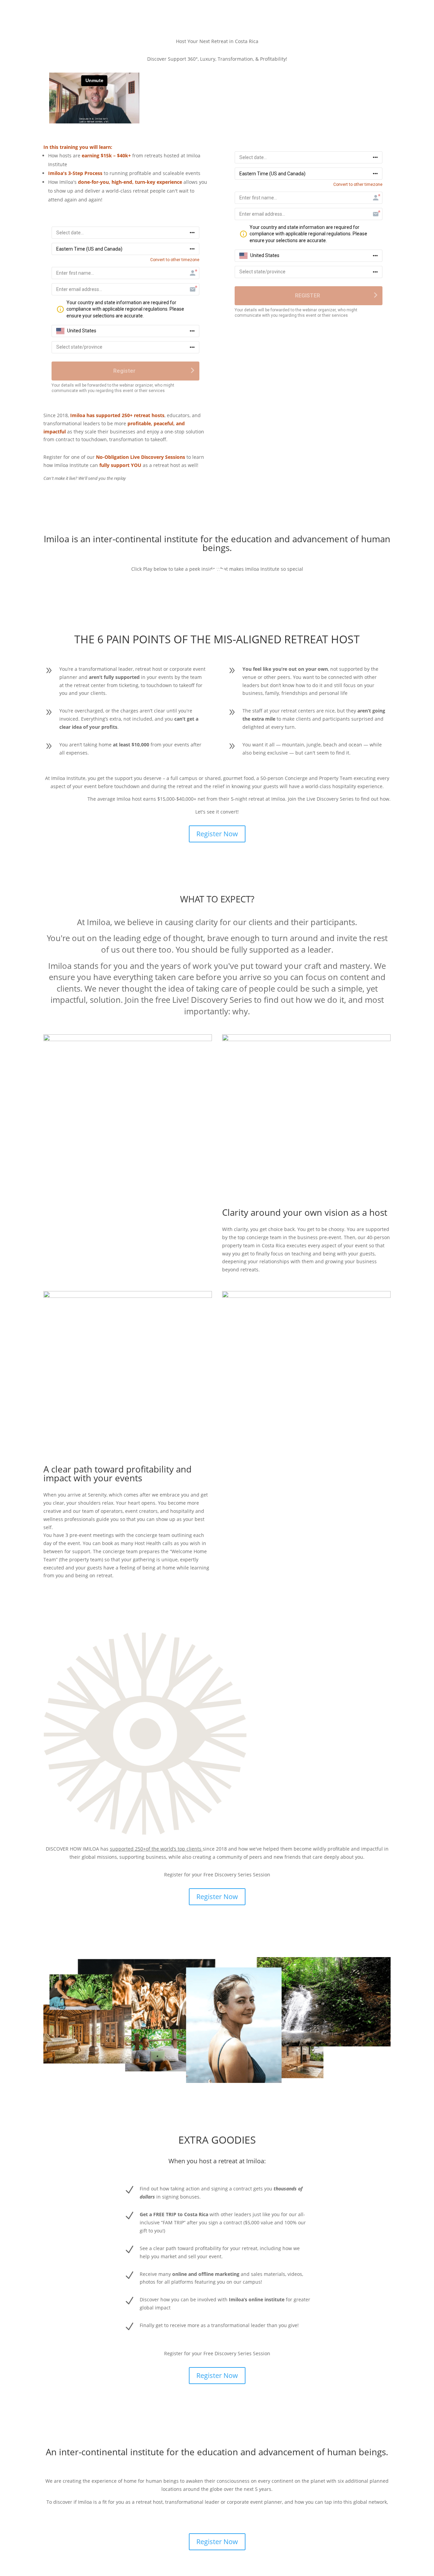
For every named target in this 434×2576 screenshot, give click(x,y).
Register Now (217, 834)
